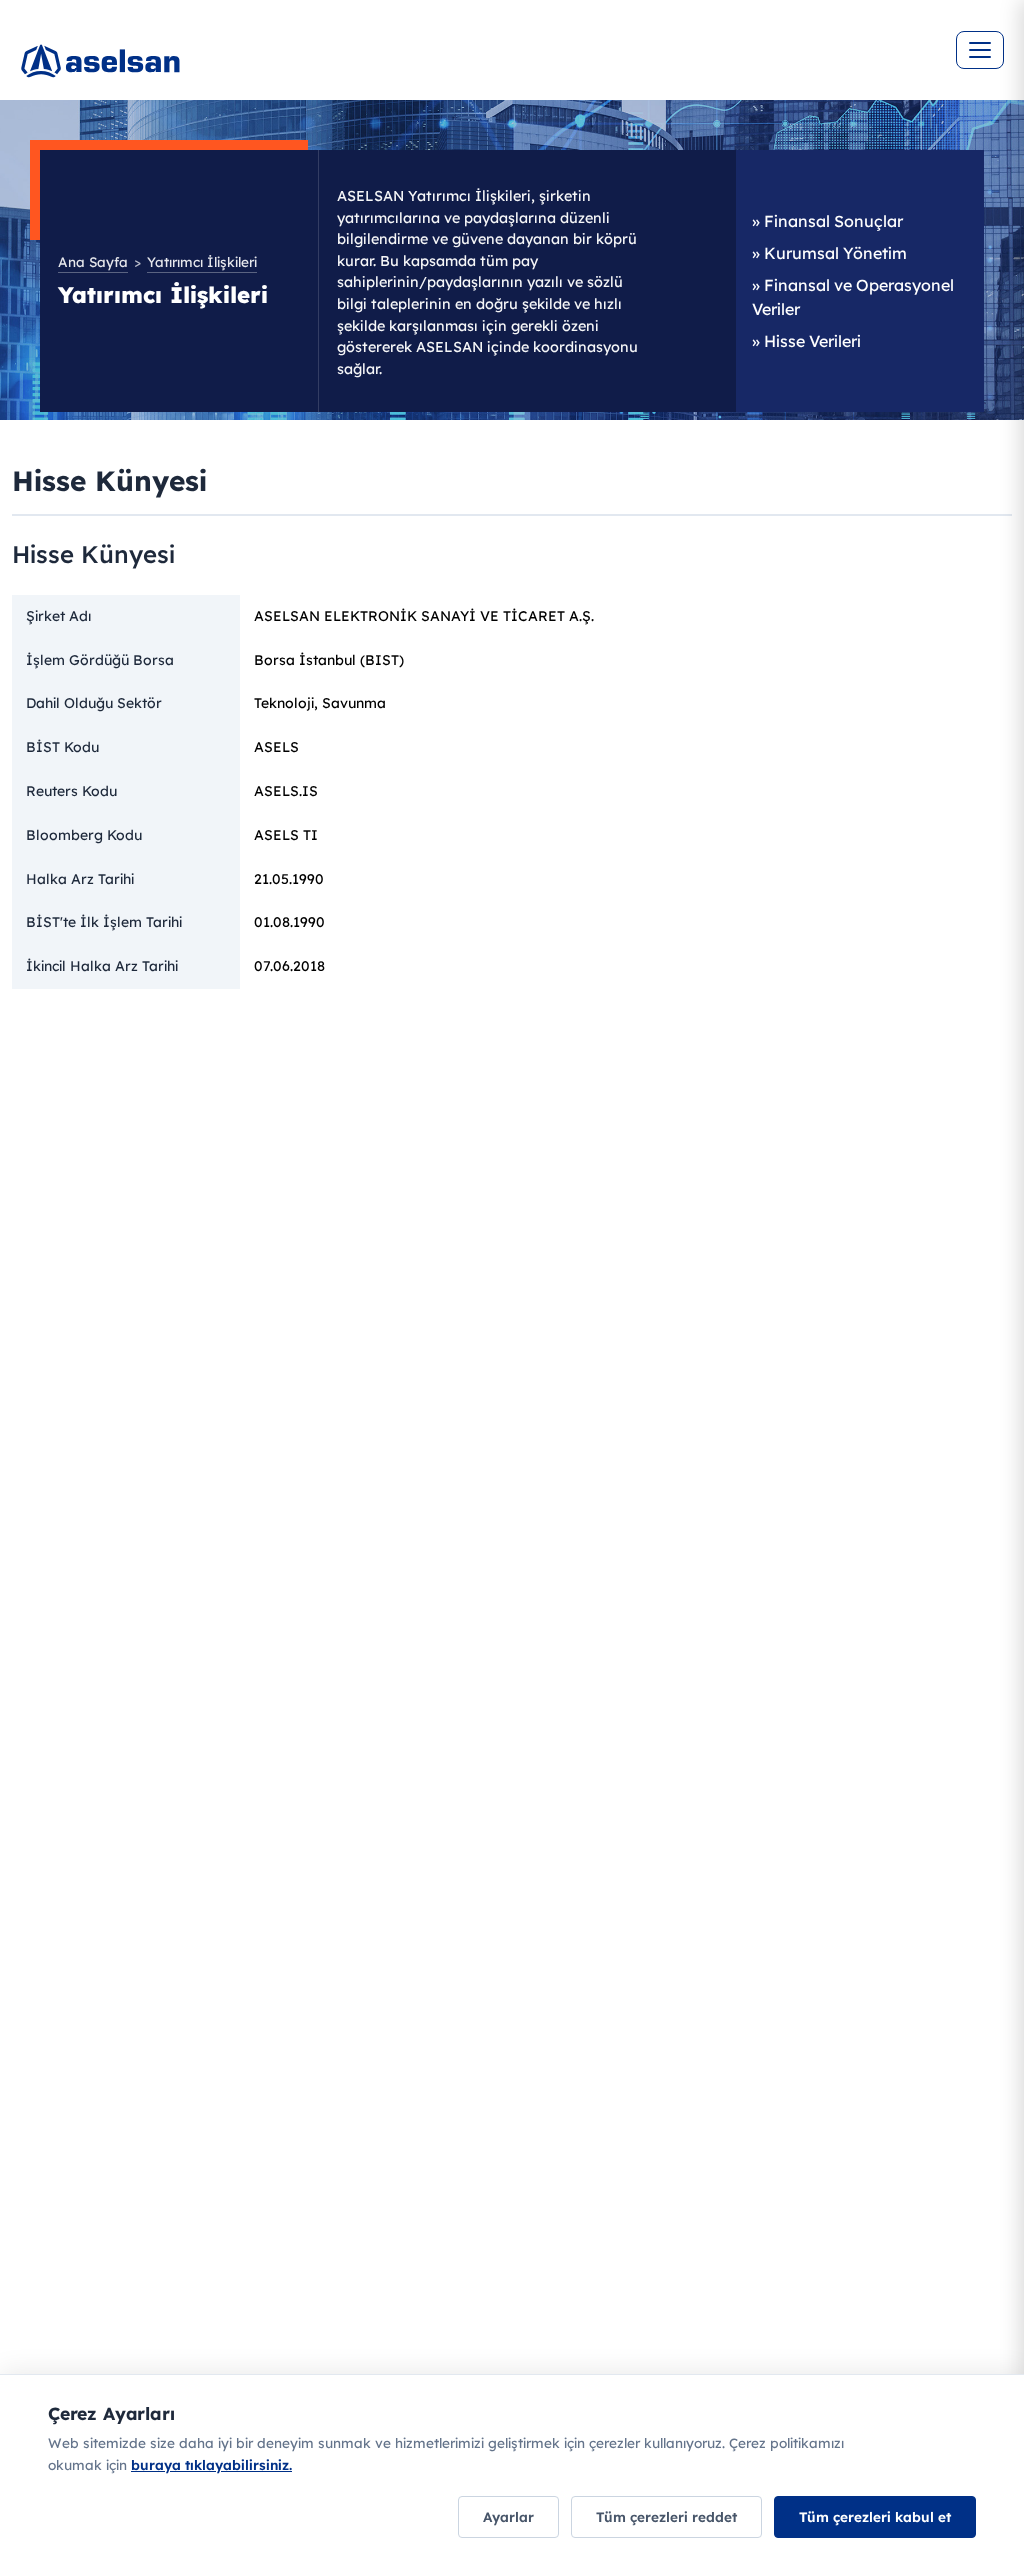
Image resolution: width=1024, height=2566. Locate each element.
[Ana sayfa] (160, 70)
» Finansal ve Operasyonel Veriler (853, 297)
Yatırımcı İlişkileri (202, 261)
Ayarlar (508, 2516)
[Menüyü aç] (980, 50)
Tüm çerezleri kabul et (875, 2516)
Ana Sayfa (93, 261)
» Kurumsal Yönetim (829, 253)
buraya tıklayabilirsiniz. (211, 2464)
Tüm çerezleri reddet (666, 2516)
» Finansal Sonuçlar (827, 221)
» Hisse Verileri (806, 341)
